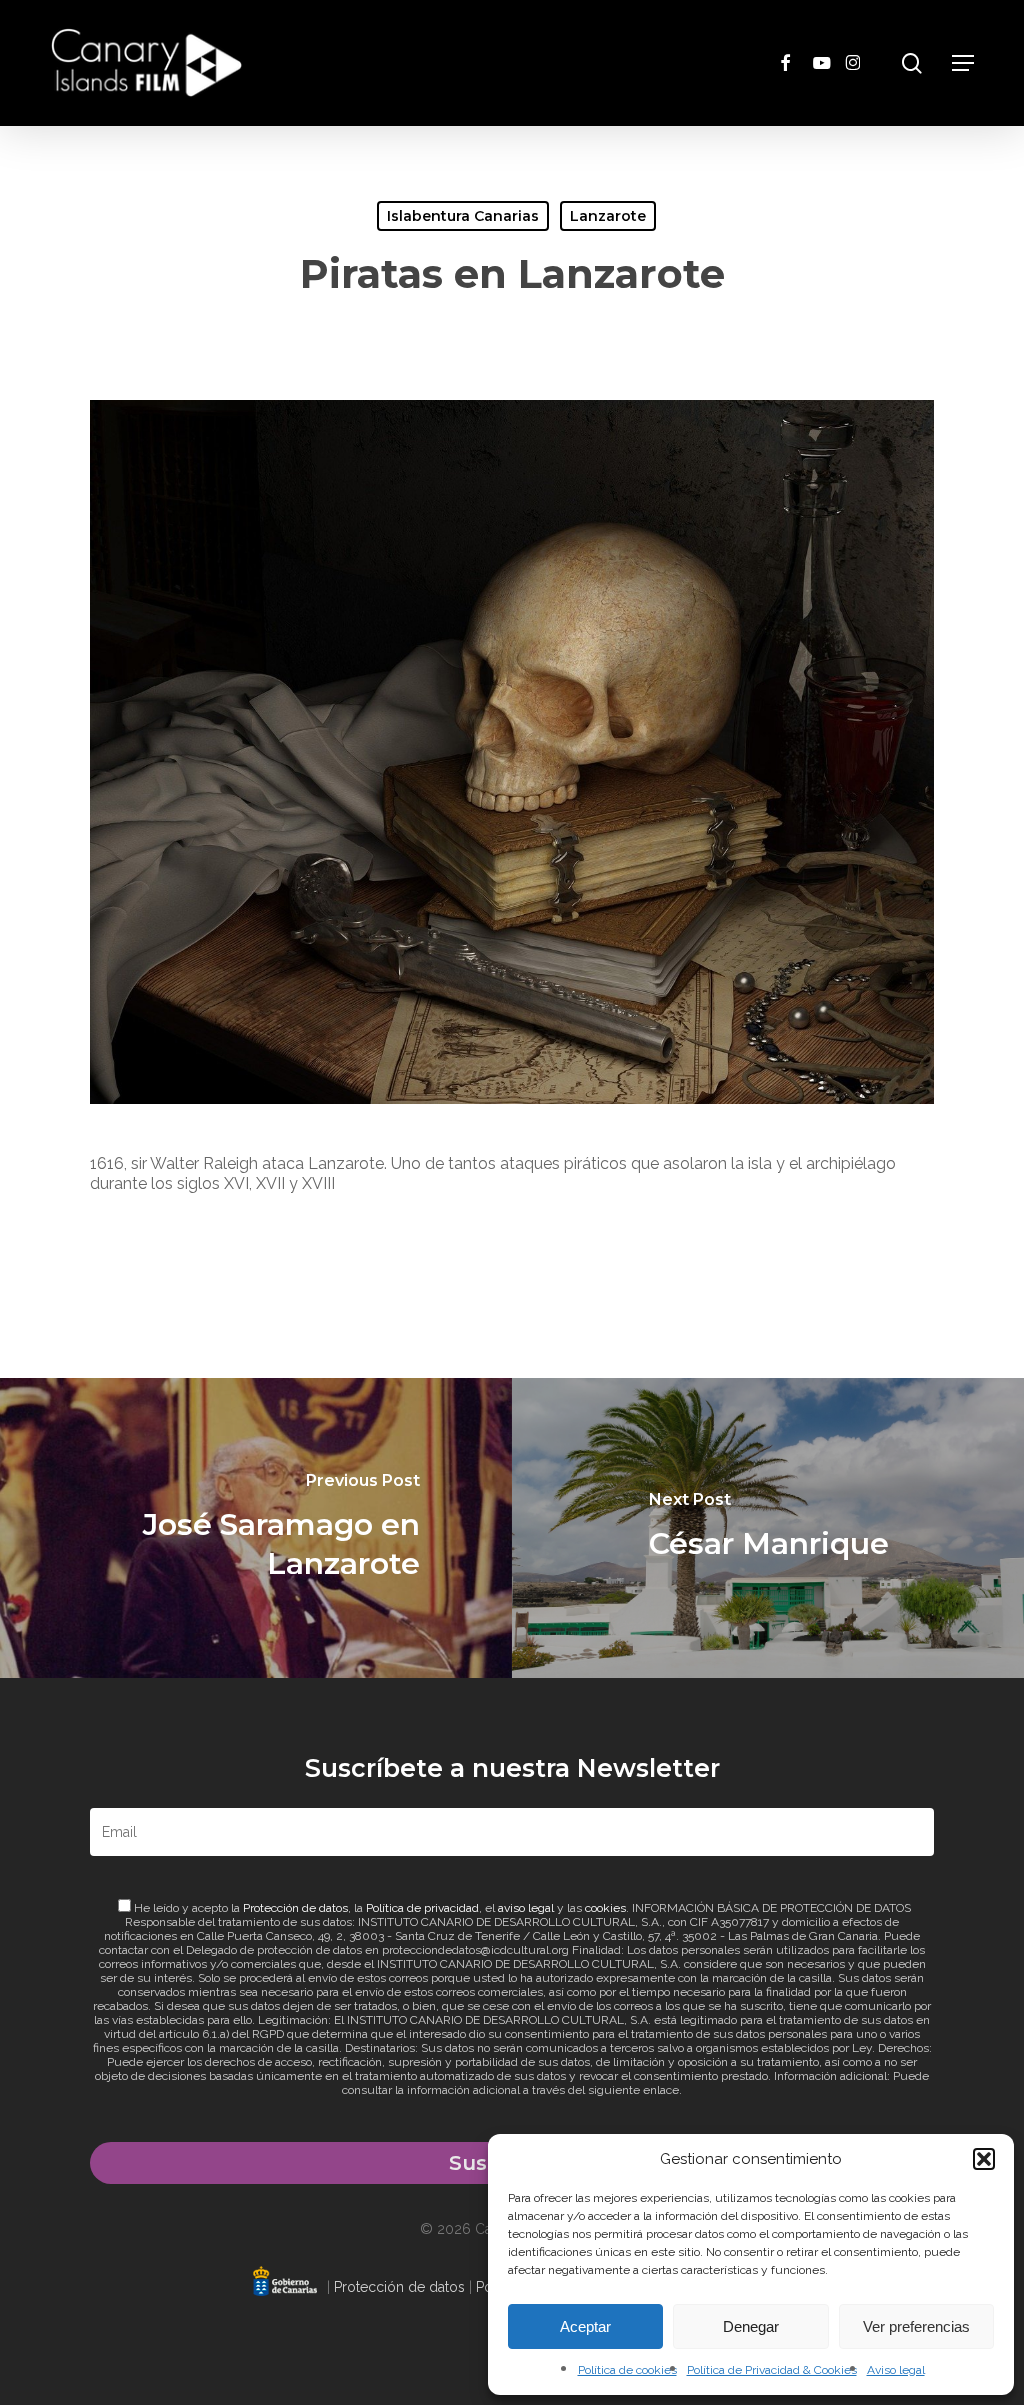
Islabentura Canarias (463, 216)
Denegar (751, 2326)
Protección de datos (295, 1908)
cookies (605, 1908)
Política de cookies (627, 2370)
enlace (661, 2090)
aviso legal (526, 1908)
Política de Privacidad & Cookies (772, 2370)
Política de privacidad (422, 1908)
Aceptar (585, 2326)
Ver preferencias (916, 2326)
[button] (984, 2159)
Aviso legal (896, 2370)
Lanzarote (608, 216)
